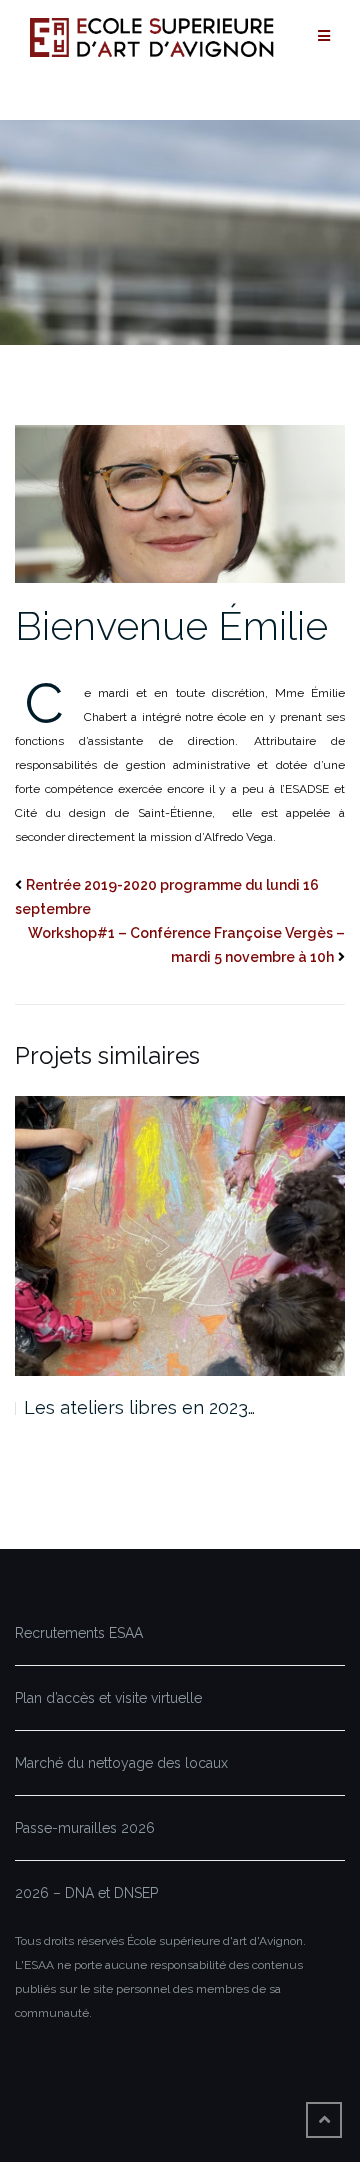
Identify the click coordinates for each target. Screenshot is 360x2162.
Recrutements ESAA (79, 1633)
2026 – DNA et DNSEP (86, 1893)
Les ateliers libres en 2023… (139, 1407)
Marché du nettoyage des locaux (121, 1763)
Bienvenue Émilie (171, 625)
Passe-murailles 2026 (85, 1828)
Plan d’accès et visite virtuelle (108, 1698)
